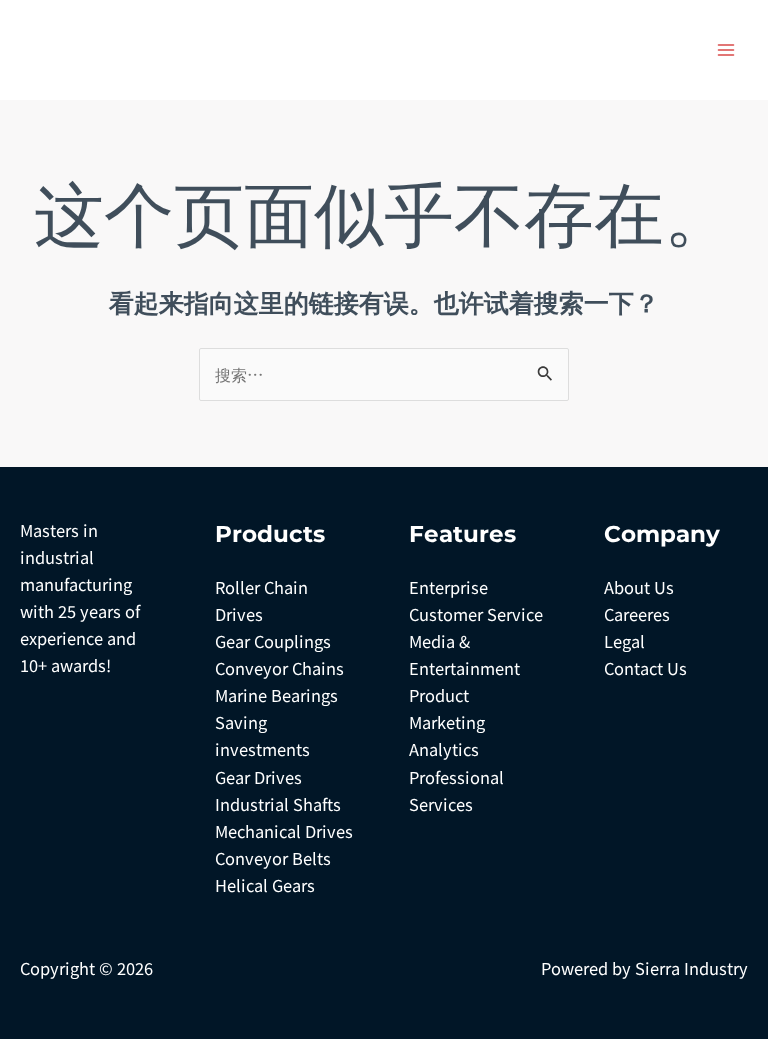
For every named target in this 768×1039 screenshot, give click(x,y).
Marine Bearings (276, 695)
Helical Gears (265, 885)
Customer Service (476, 614)
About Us (639, 587)
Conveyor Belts (273, 858)
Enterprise (448, 587)
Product (439, 695)
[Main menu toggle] (725, 50)
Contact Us (645, 668)
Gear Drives (258, 777)
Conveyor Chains (279, 668)
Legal (624, 641)
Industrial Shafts (278, 804)
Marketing (447, 722)
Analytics (444, 749)
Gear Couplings (273, 641)
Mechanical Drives (284, 831)
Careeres (637, 614)
